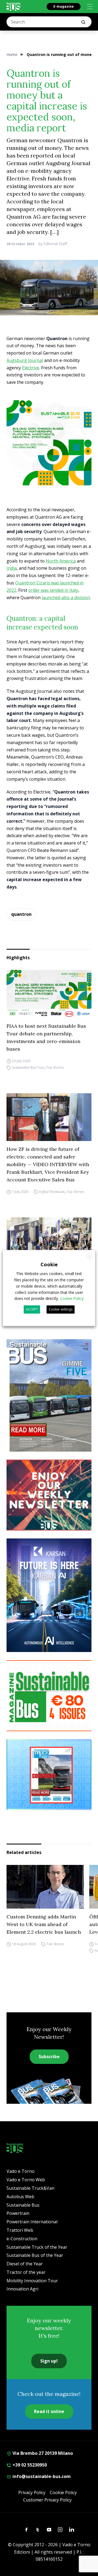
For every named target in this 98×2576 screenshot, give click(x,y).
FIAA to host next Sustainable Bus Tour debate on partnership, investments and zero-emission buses (46, 1037)
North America (61, 561)
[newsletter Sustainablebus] (49, 1495)
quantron (21, 914)
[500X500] (49, 443)
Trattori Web (20, 2230)
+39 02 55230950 (29, 2465)
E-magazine (64, 6)
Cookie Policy (63, 2492)
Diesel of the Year (25, 2264)
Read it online (49, 2411)
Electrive (31, 368)
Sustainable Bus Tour (28, 1067)
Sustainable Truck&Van (30, 2188)
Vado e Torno (21, 2171)
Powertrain (18, 2213)
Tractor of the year (26, 2272)
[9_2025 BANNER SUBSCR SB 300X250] (49, 1696)
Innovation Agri (22, 2289)
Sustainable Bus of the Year (35, 2255)
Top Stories (55, 1067)
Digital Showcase (52, 1192)
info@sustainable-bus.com (41, 2476)
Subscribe (49, 2057)
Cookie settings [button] (61, 1309)
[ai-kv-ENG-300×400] (49, 1595)
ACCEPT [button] (32, 1309)
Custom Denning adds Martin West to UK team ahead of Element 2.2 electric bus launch (44, 1924)
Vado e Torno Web (26, 2180)
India (12, 568)
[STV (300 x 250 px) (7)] (49, 1775)
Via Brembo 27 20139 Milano (42, 2453)
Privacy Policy (32, 2492)
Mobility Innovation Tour (32, 2281)
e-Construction (22, 2239)
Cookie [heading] (49, 1264)
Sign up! (49, 2361)
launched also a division (66, 598)
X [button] (89, 1256)
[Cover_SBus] (49, 1395)
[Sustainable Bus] (13, 7)
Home (12, 54)
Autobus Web (20, 2197)
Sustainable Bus (23, 2205)
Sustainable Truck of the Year (37, 2247)
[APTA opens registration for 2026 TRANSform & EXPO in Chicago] (49, 1241)
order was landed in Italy (53, 590)
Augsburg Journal (25, 360)
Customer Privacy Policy (47, 2500)
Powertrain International (32, 2222)
